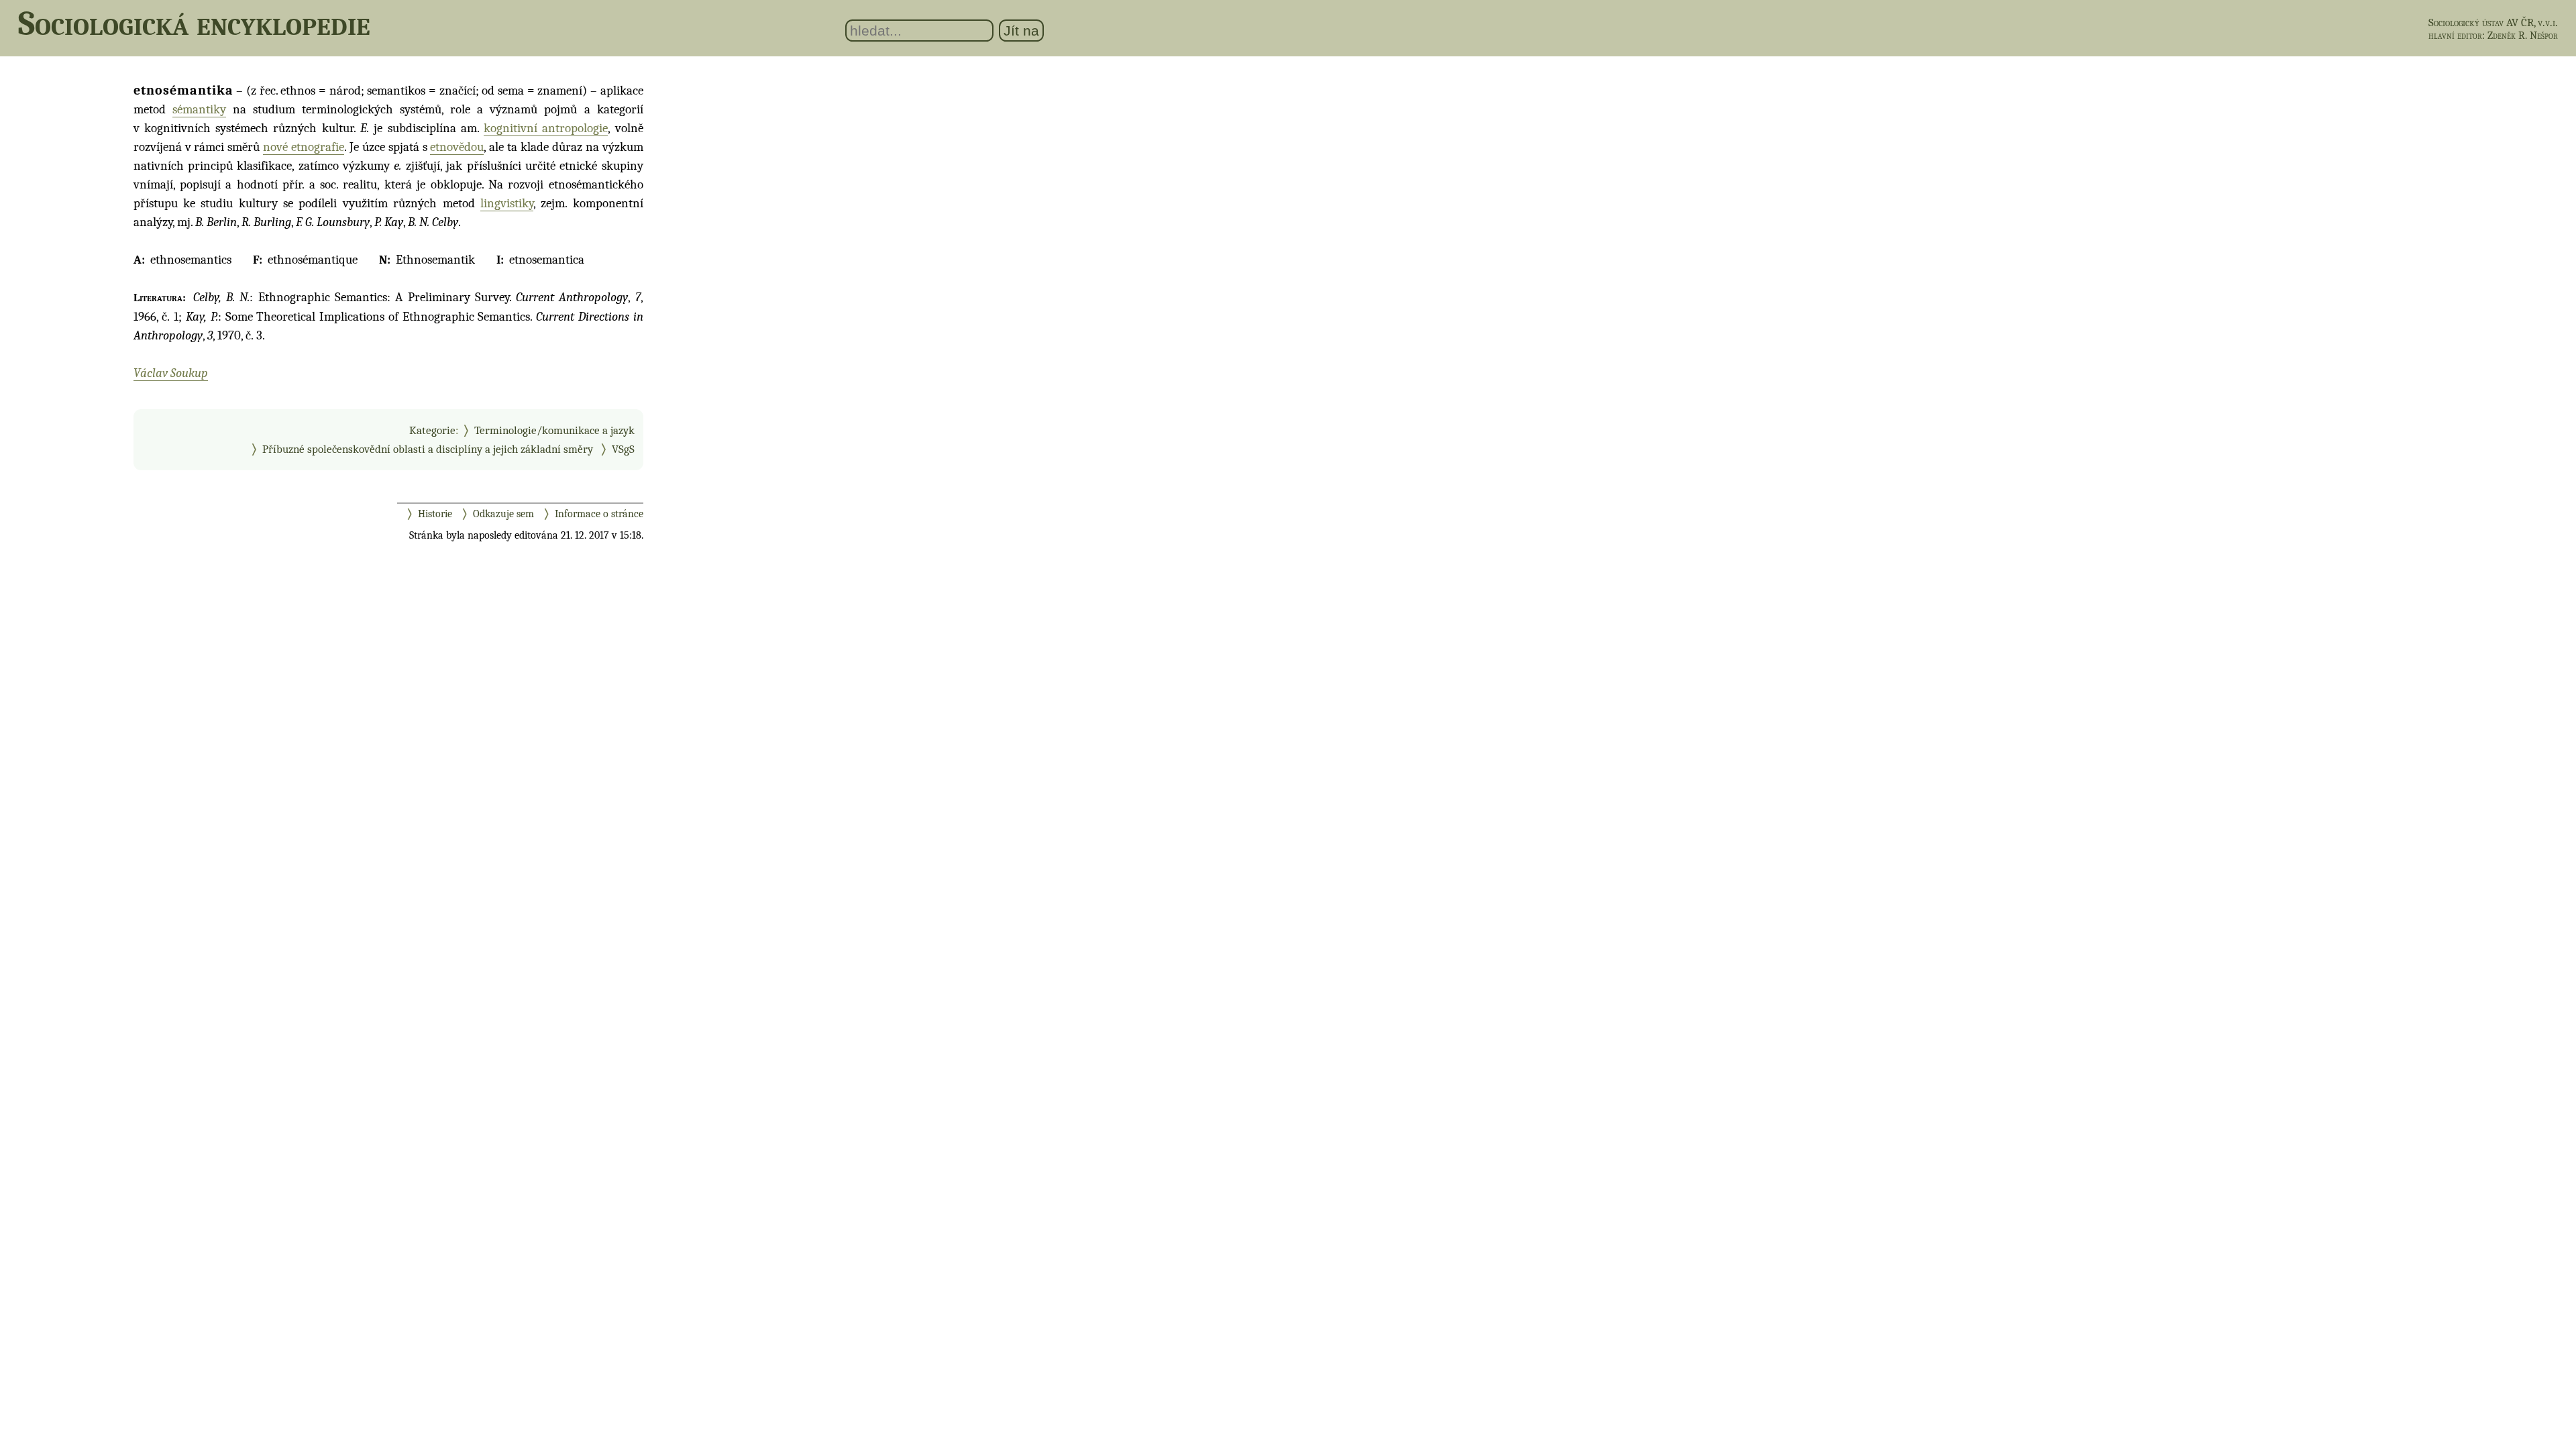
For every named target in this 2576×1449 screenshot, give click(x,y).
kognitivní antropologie (546, 128)
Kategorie (432, 430)
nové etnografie (304, 147)
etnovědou (457, 147)
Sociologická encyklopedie (194, 23)
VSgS (623, 449)
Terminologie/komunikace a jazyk (554, 430)
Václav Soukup (171, 373)
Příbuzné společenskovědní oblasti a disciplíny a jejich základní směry (428, 449)
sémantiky (199, 109)
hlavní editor (2455, 36)
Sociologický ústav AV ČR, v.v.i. (2493, 22)
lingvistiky (507, 203)
